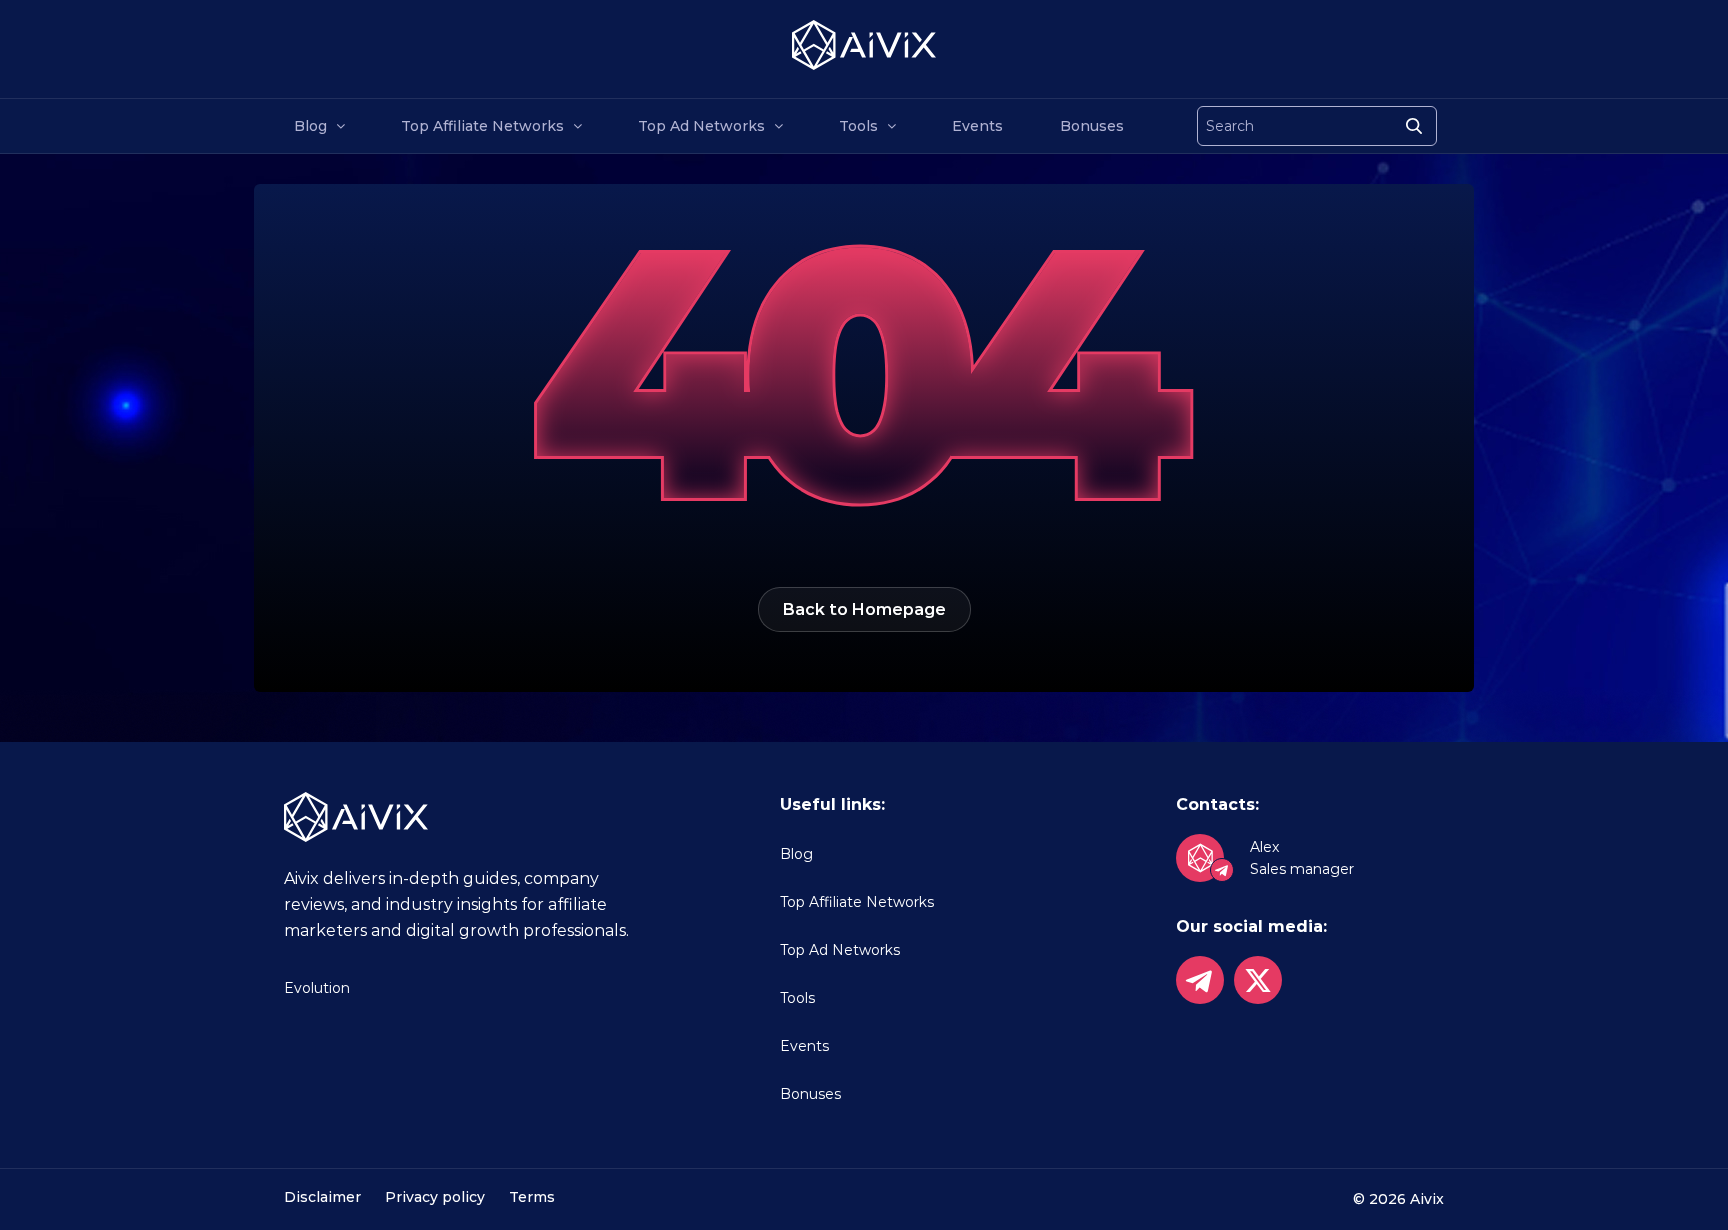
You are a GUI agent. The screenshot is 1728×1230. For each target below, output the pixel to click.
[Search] (1414, 126)
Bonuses (1092, 126)
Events (977, 126)
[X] (1258, 980)
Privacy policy (435, 1197)
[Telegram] (1200, 980)
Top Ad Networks (701, 126)
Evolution (317, 988)
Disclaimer (322, 1197)
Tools (858, 126)
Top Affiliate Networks (482, 126)
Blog (310, 126)
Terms (532, 1197)
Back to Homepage (864, 609)
